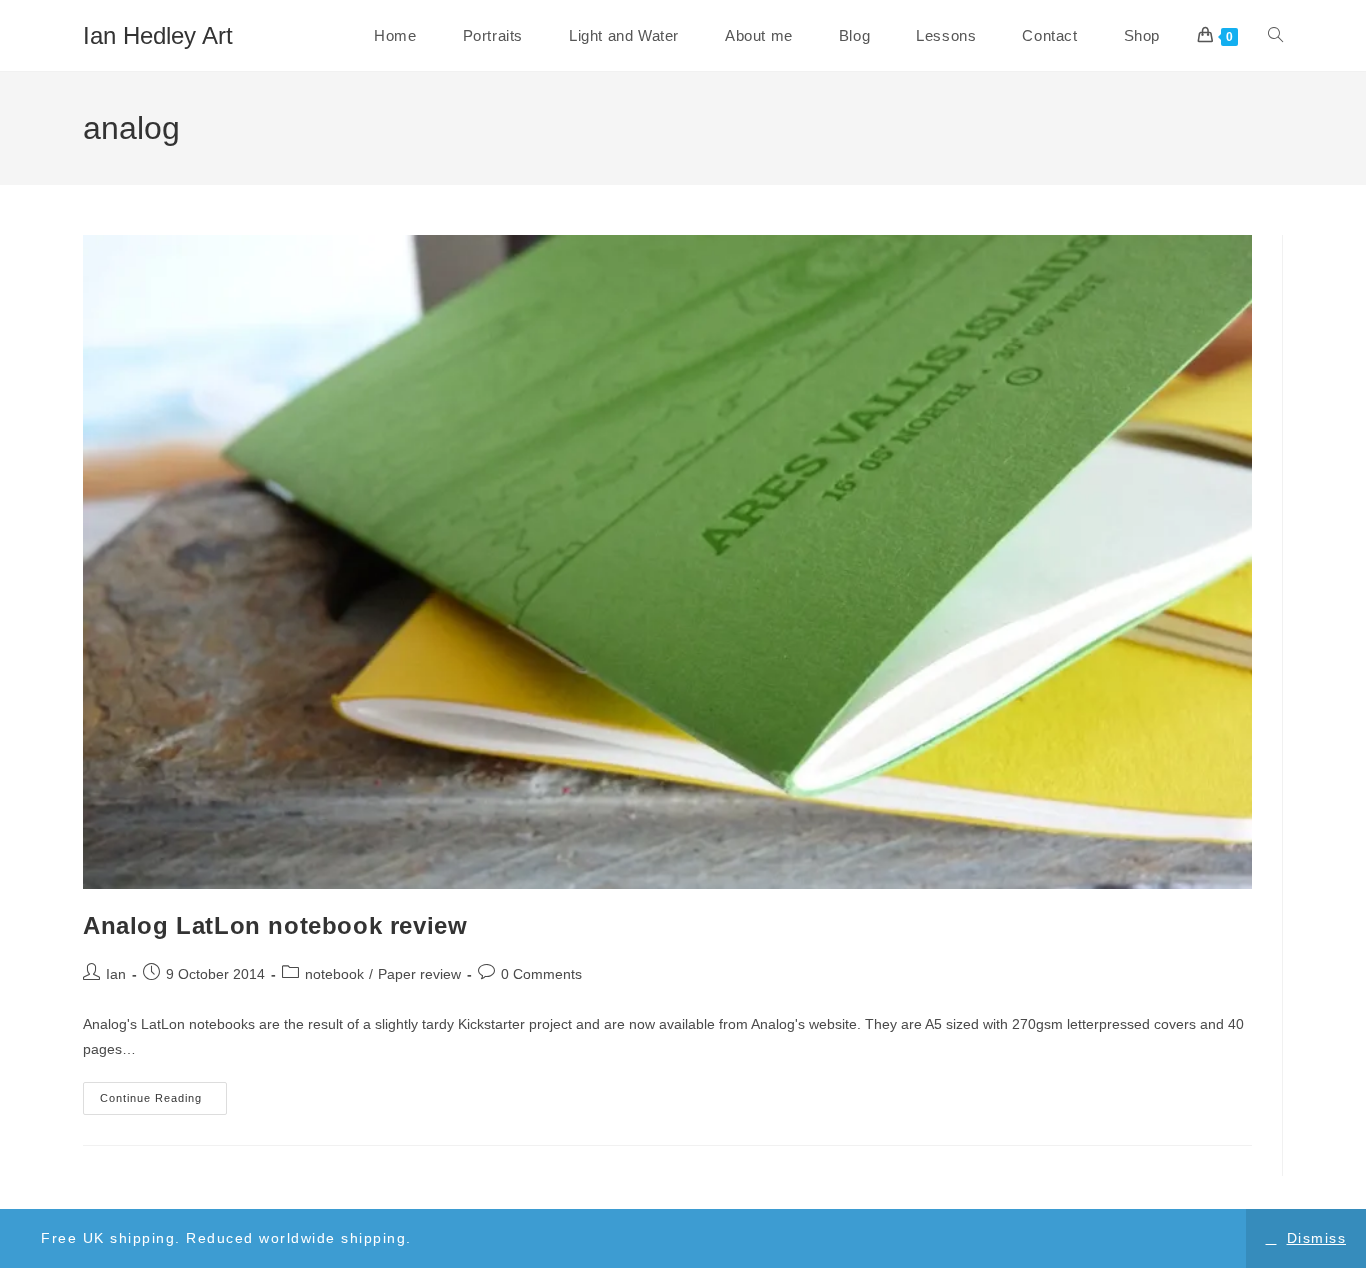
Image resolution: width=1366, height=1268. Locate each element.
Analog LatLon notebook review (275, 925)
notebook (334, 974)
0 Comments (541, 974)
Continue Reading (163, 1103)
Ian (116, 974)
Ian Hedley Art (158, 35)
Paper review (419, 974)
